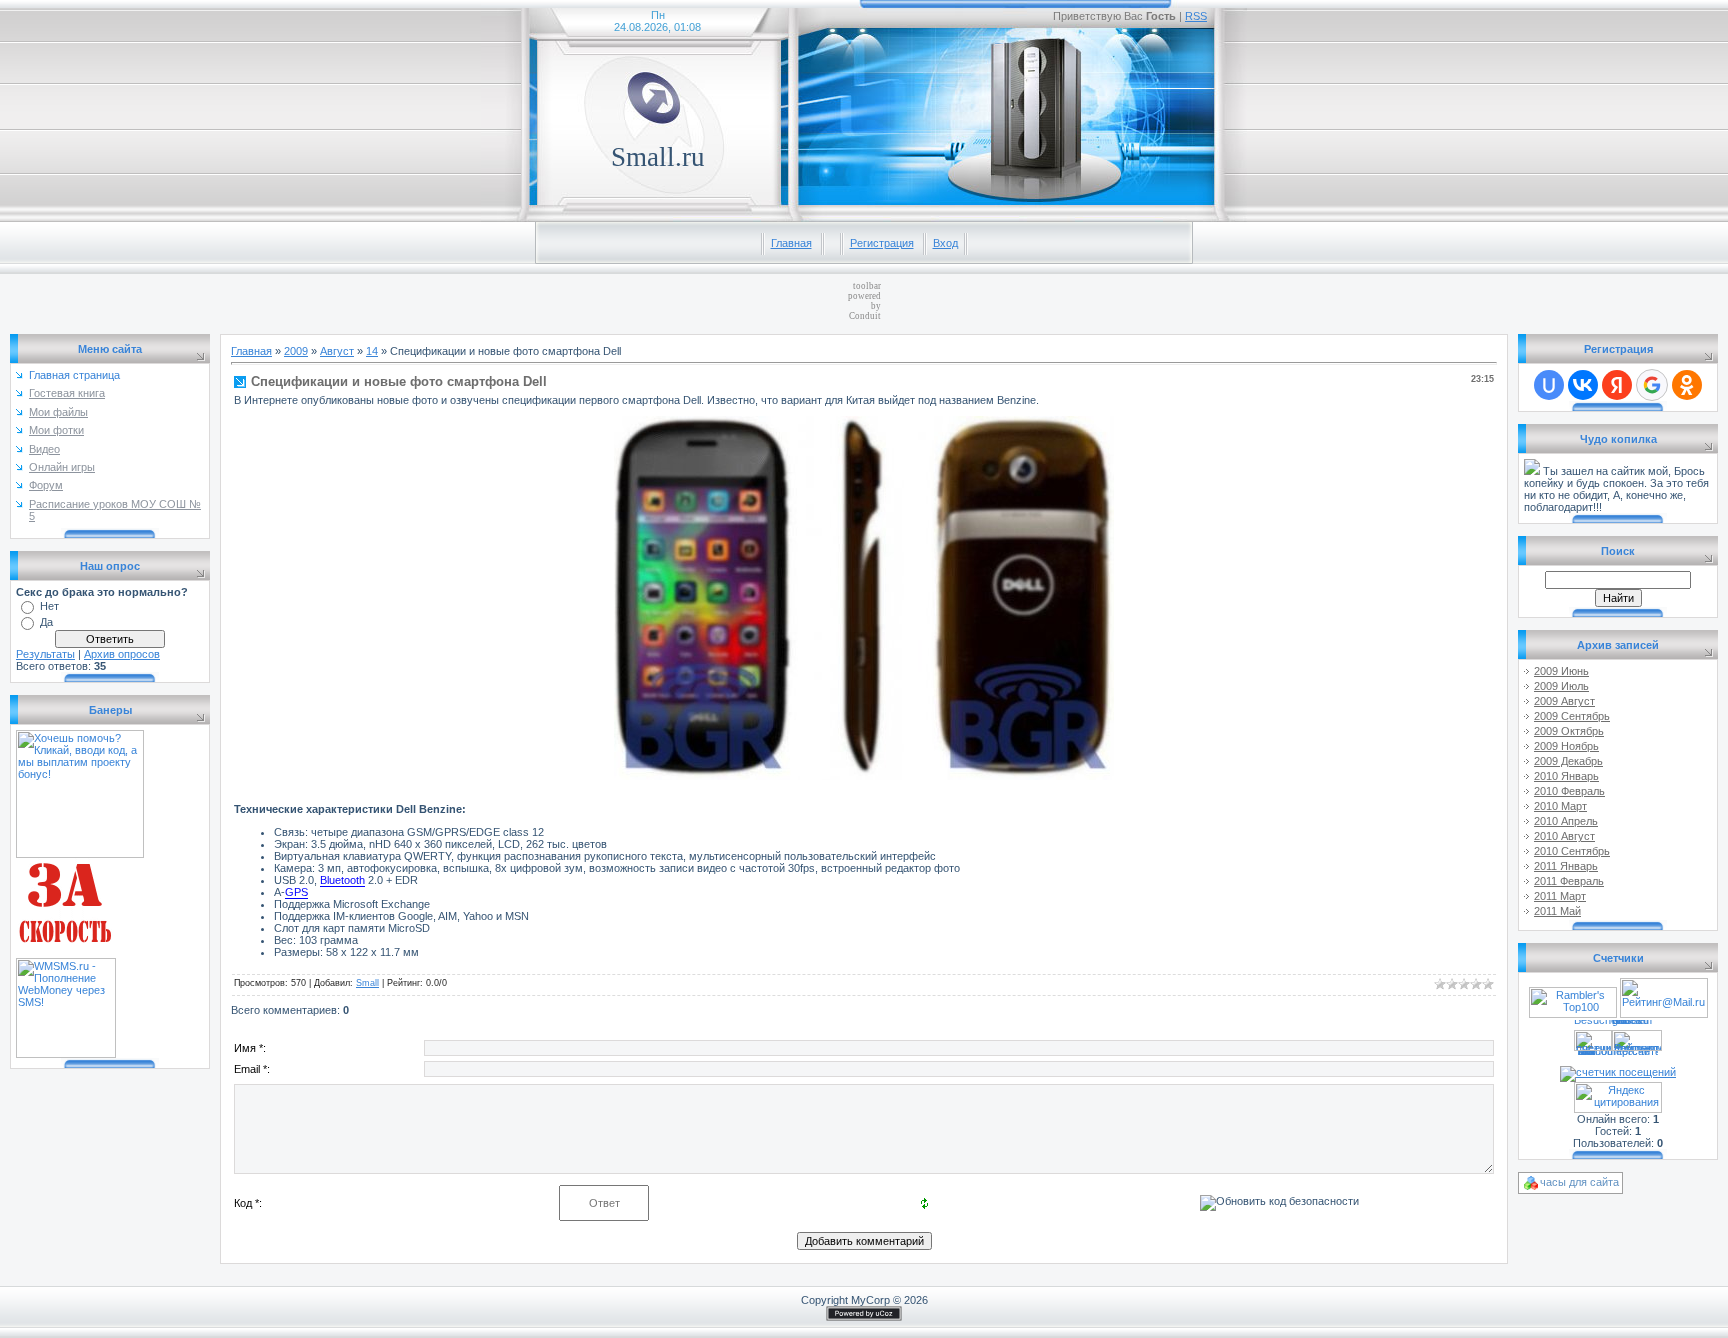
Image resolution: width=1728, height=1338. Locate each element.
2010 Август (1564, 836)
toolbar (867, 286)
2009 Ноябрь (1566, 746)
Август (337, 351)
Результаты (45, 654)
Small (367, 983)
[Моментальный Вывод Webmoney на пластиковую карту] (66, 954)
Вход (945, 243)
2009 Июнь (1561, 671)
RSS (1196, 16)
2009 (296, 351)
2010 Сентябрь (1572, 851)
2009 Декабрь (1568, 761)
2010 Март (1560, 806)
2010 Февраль (1569, 791)
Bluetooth (342, 880)
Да (46, 622)
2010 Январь (1566, 776)
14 (372, 351)
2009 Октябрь (1569, 731)
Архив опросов (122, 654)
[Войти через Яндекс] (1617, 385)
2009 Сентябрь (1572, 716)
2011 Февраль (1569, 881)
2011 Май (1557, 911)
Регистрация (882, 243)
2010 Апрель (1566, 821)
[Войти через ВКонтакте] (1583, 385)
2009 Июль (1561, 686)
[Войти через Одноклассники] (1687, 385)
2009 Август (1564, 701)
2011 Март (1560, 896)
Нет (49, 606)
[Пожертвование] (1532, 471)
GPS (296, 892)
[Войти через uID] (1549, 385)
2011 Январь (1566, 866)
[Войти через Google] (1652, 385)
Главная (791, 243)
